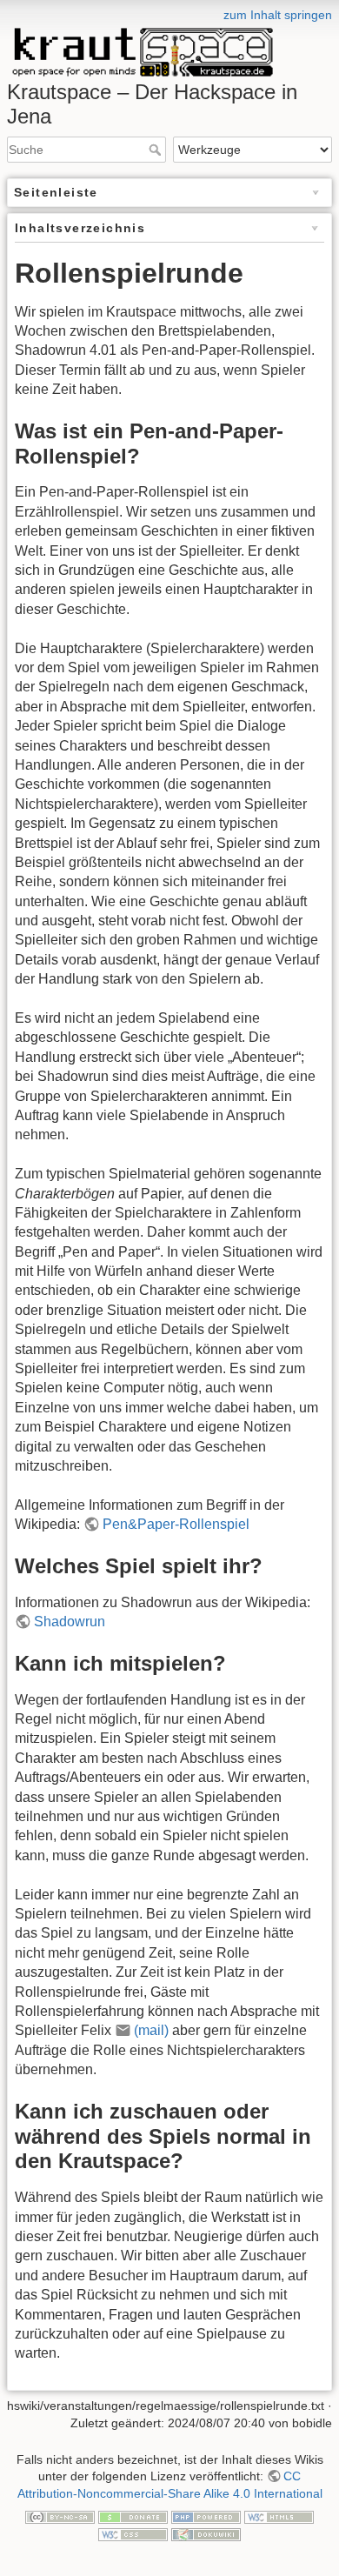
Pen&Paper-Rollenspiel (176, 1524)
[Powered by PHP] (206, 2516)
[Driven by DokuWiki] (206, 2533)
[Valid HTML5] (279, 2516)
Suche (157, 150)
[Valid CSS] (133, 2533)
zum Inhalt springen (278, 15)
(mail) (151, 2030)
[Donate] (133, 2516)
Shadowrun (70, 1622)
